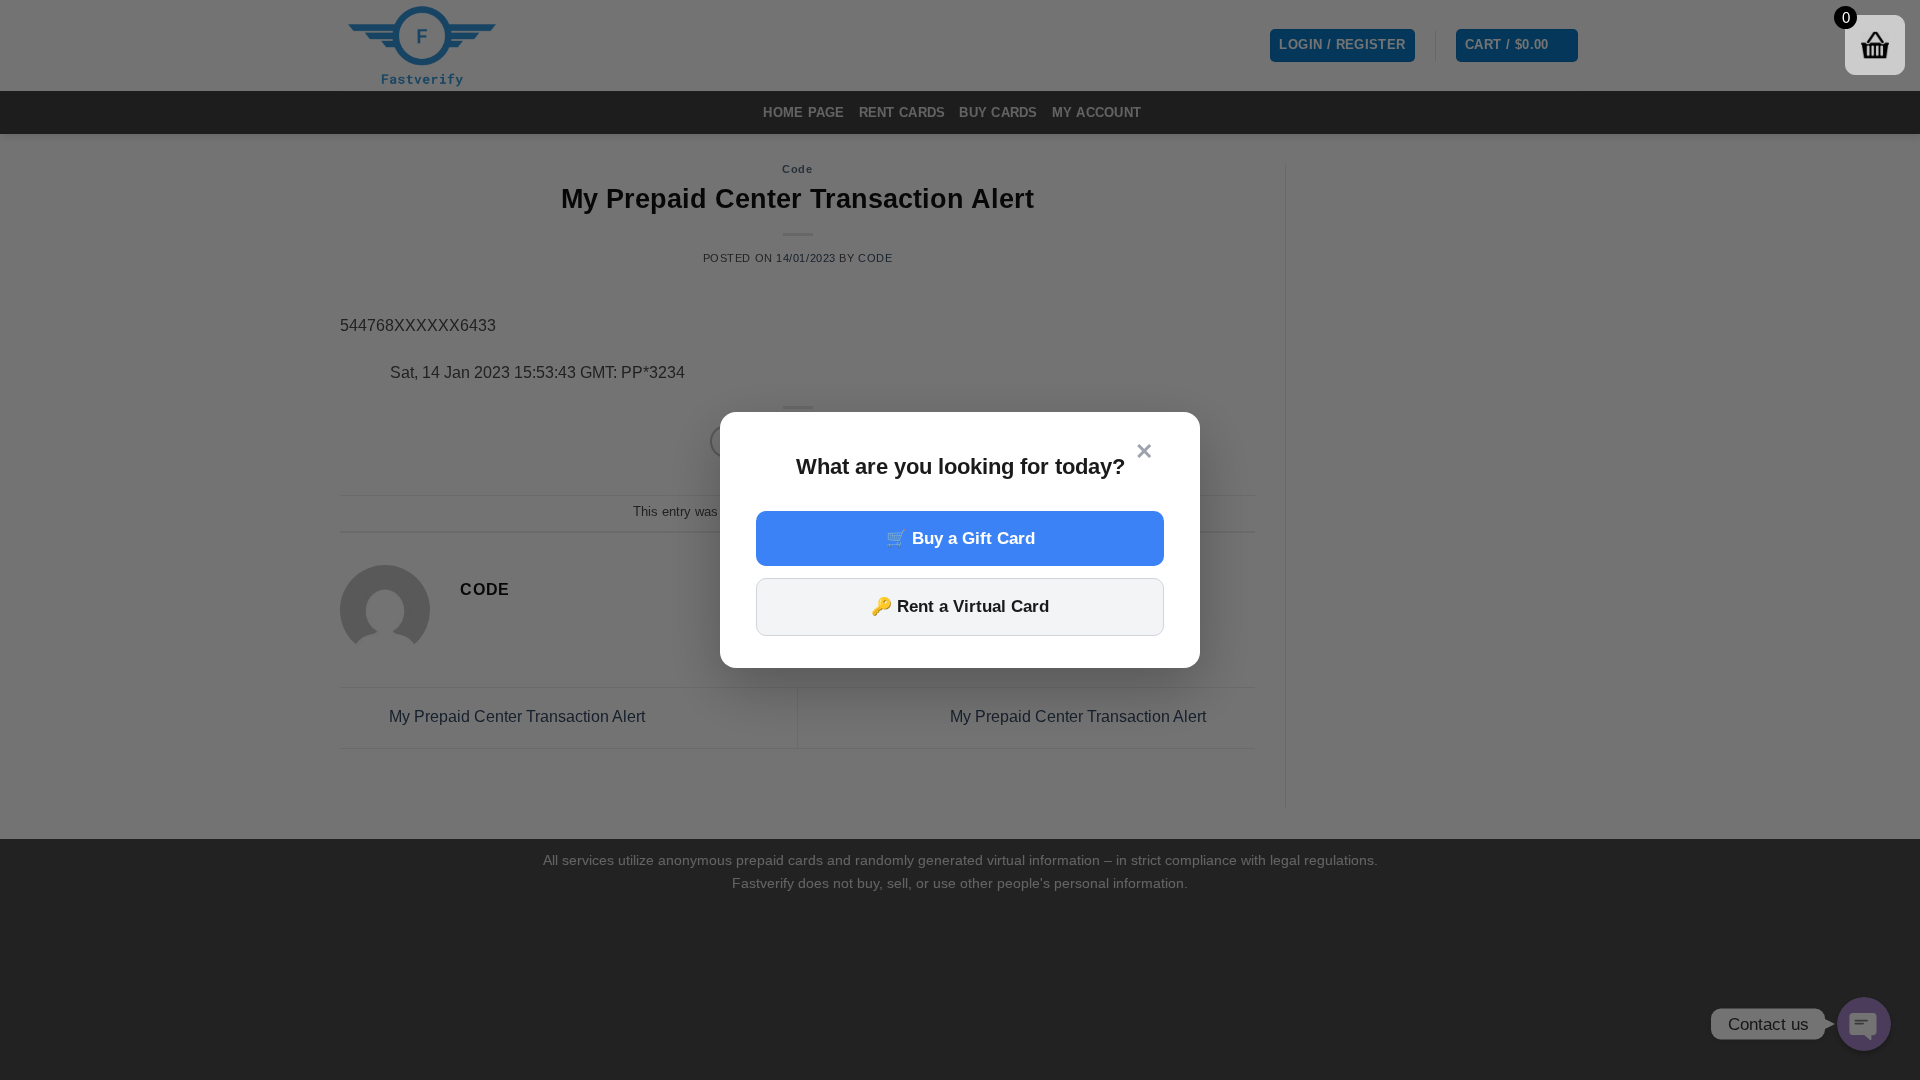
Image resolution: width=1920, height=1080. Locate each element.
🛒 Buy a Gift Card (960, 538)
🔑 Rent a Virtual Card (960, 606)
